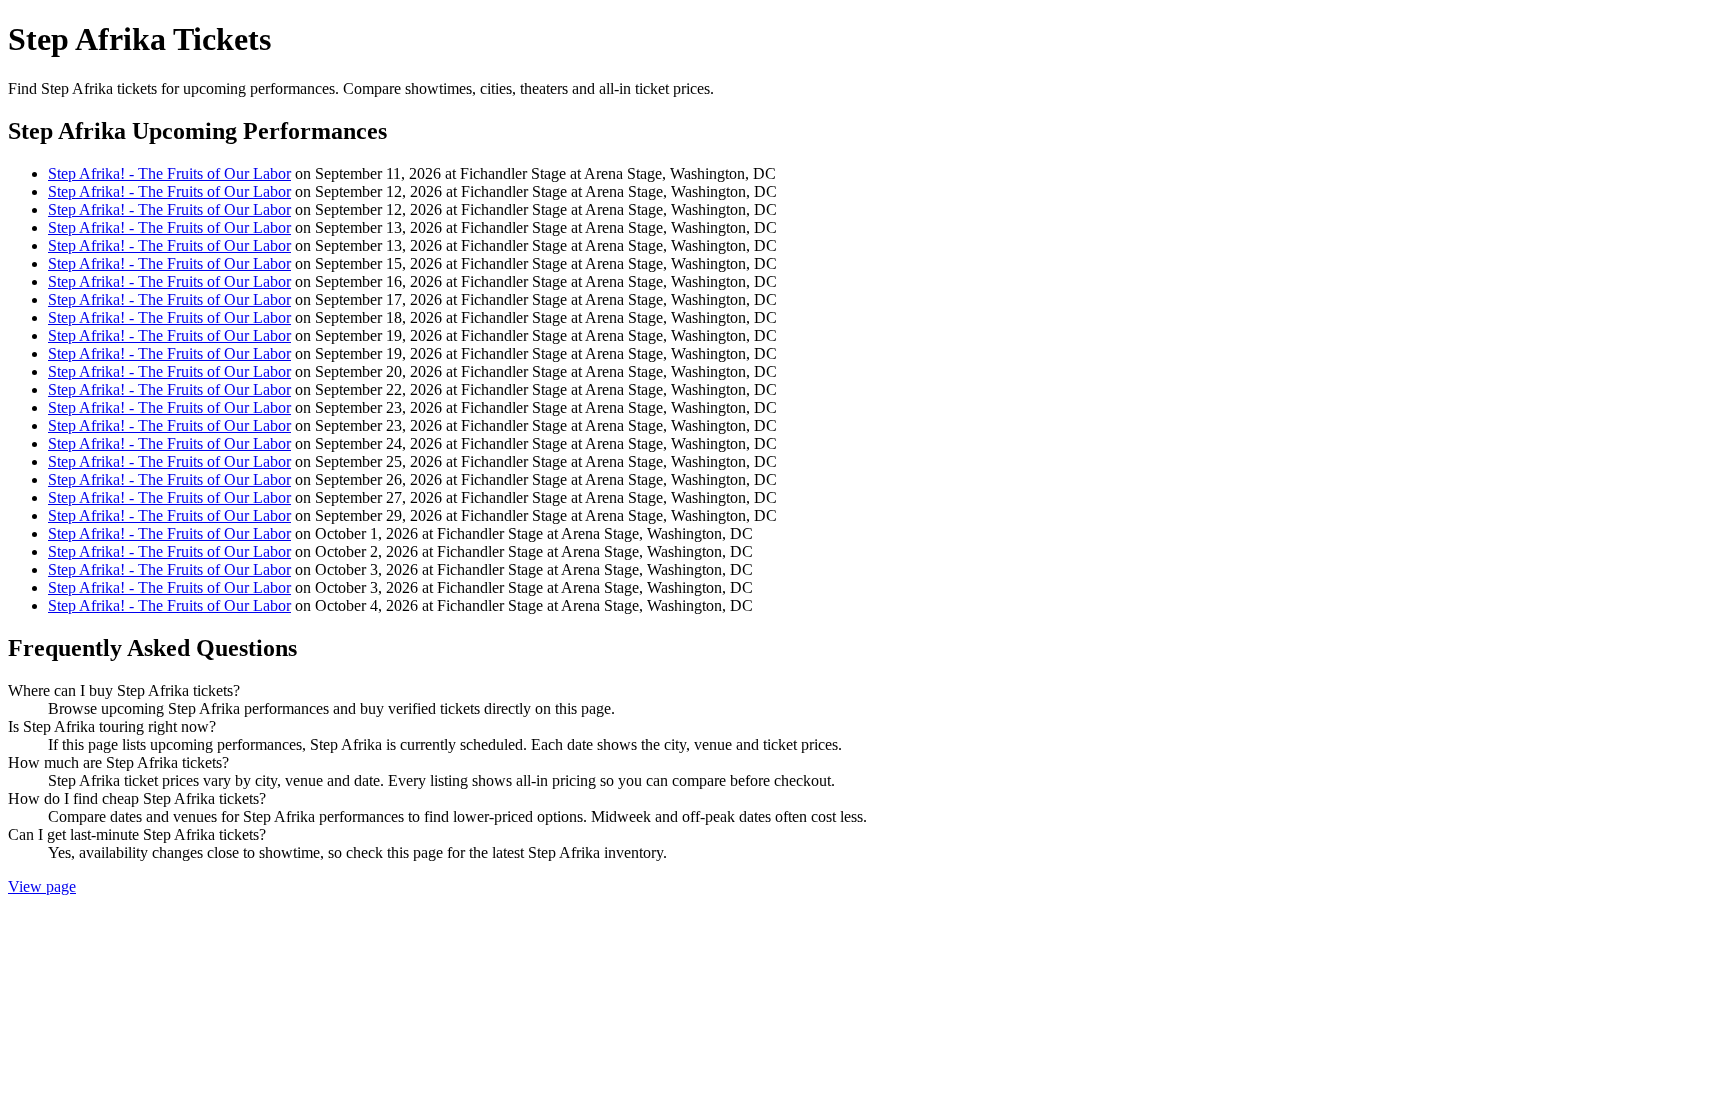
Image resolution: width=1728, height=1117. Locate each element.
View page (42, 886)
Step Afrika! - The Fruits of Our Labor (169, 173)
